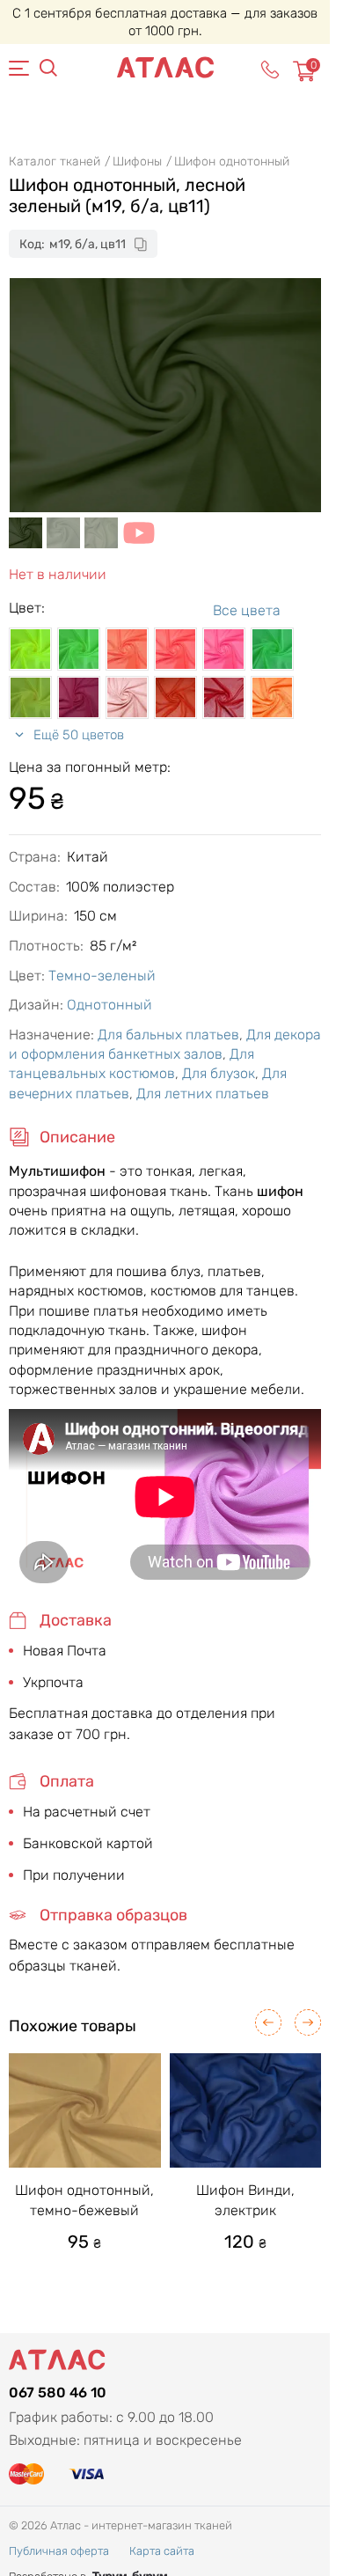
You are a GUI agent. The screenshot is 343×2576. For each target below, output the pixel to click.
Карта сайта (162, 2551)
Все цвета (247, 610)
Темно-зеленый (102, 976)
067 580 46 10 (58, 2393)
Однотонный (109, 1005)
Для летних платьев (203, 1094)
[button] (268, 2022)
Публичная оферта (59, 2551)
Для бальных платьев (168, 1035)
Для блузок (219, 1073)
